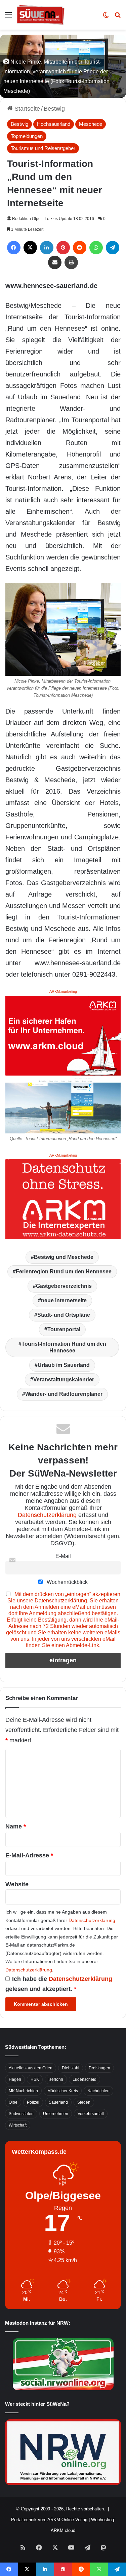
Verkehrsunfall (91, 2114)
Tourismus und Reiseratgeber (43, 148)
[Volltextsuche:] (118, 17)
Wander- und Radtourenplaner (64, 1394)
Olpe (13, 2102)
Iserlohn (56, 2079)
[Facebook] (14, 248)
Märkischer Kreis (63, 2091)
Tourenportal (64, 1329)
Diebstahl (71, 2068)
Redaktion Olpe (26, 219)
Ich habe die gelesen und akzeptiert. (59, 1984)
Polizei (33, 2102)
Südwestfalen (21, 2114)
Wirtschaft (18, 2125)
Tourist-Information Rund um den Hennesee (64, 1347)
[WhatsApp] (96, 248)
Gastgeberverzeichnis (64, 1286)
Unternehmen (56, 2114)
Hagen (15, 2079)
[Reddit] (80, 248)
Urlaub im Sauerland (64, 1365)
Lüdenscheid (85, 2079)
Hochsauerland (54, 124)
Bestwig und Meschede (64, 1257)
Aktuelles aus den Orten (31, 2068)
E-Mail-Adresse (29, 1855)
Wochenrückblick (67, 1582)
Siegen (84, 2102)
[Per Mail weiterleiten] (55, 262)
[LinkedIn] (47, 248)
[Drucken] (71, 262)
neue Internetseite (64, 1300)
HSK (35, 2079)
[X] (30, 248)
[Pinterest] (63, 248)
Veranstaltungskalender (64, 1380)
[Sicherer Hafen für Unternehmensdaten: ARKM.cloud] (63, 1035)
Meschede (91, 124)
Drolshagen (99, 2068)
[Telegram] (113, 248)
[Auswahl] (8, 17)
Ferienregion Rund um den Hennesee (64, 1272)
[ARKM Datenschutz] (63, 1199)
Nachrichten (98, 2091)
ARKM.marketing (63, 991)
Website (17, 1884)
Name (16, 1826)
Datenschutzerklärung (47, 1515)
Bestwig (54, 109)
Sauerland (58, 2102)
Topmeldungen (27, 136)
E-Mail (63, 1556)
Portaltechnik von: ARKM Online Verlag (49, 2520)
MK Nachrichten (23, 2091)
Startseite (26, 109)
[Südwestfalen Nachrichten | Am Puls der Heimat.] (41, 15)
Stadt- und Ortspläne (64, 1315)
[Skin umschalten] (106, 17)
